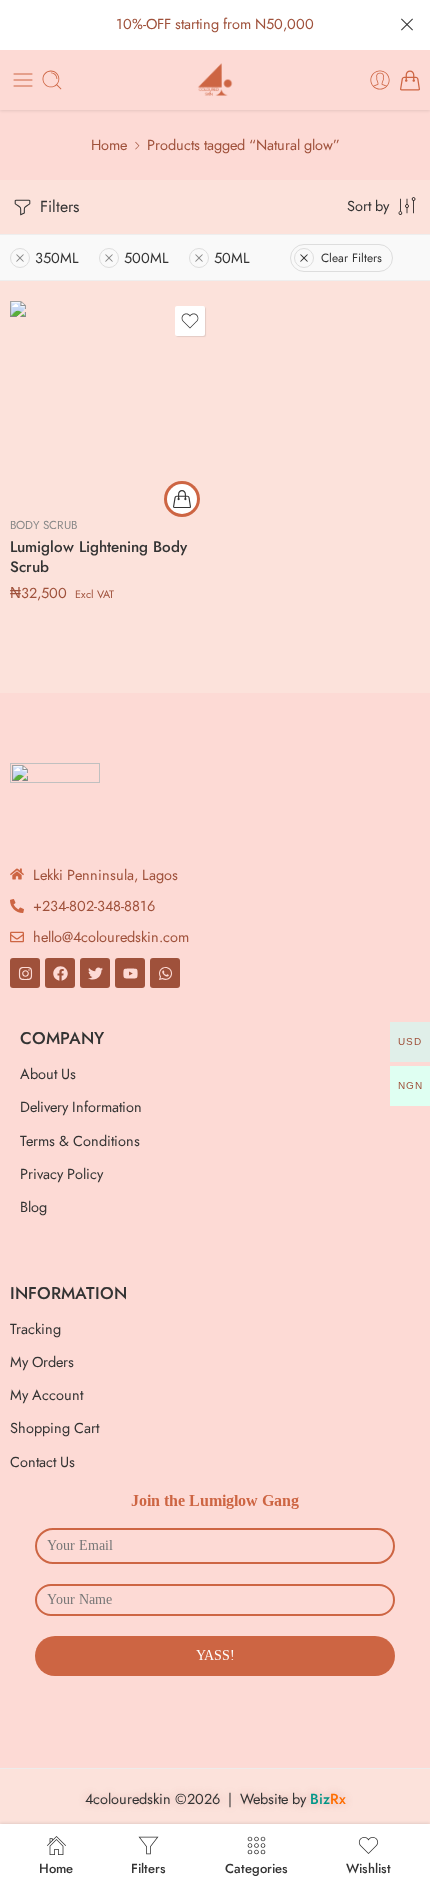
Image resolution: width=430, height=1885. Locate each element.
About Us (48, 1073)
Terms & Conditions (80, 1140)
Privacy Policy (61, 1173)
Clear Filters (351, 258)
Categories (256, 1867)
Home (109, 144)
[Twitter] (95, 973)
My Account (46, 1394)
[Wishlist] (190, 321)
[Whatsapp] (165, 973)
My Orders (42, 1361)
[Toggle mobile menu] (23, 80)
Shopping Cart (54, 1427)
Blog (33, 1206)
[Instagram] (25, 973)
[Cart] (410, 80)
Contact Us (42, 1461)
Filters (57, 206)
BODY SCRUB (43, 525)
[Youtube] (130, 973)
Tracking (35, 1328)
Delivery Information (81, 1106)
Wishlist (368, 1867)
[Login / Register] (380, 80)
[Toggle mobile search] (52, 80)
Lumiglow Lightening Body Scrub (98, 557)
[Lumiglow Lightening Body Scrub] (110, 401)
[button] (182, 499)
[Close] (407, 25)
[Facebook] (60, 973)
